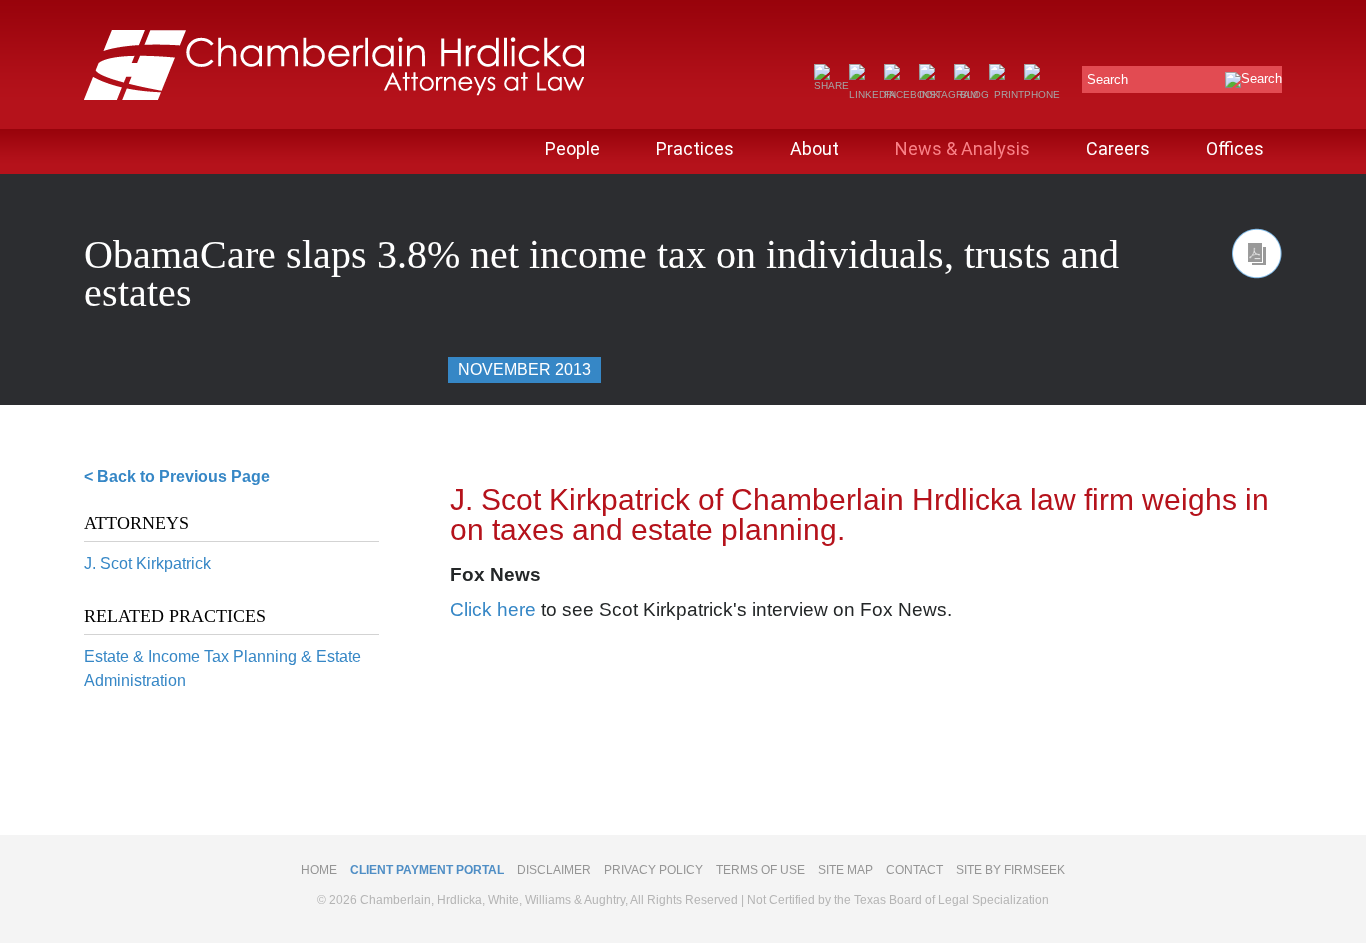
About (814, 148)
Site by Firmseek (1010, 870)
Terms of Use (760, 870)
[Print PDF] (1257, 253)
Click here (493, 609)
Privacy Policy (653, 870)
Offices (1235, 148)
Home (319, 870)
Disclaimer (554, 870)
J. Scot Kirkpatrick (147, 563)
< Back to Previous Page (177, 476)
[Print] (1006, 94)
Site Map (845, 870)
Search (1107, 79)
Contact (914, 870)
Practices (695, 148)
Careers (1118, 148)
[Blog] (971, 94)
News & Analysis (962, 148)
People (572, 148)
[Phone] (1042, 94)
